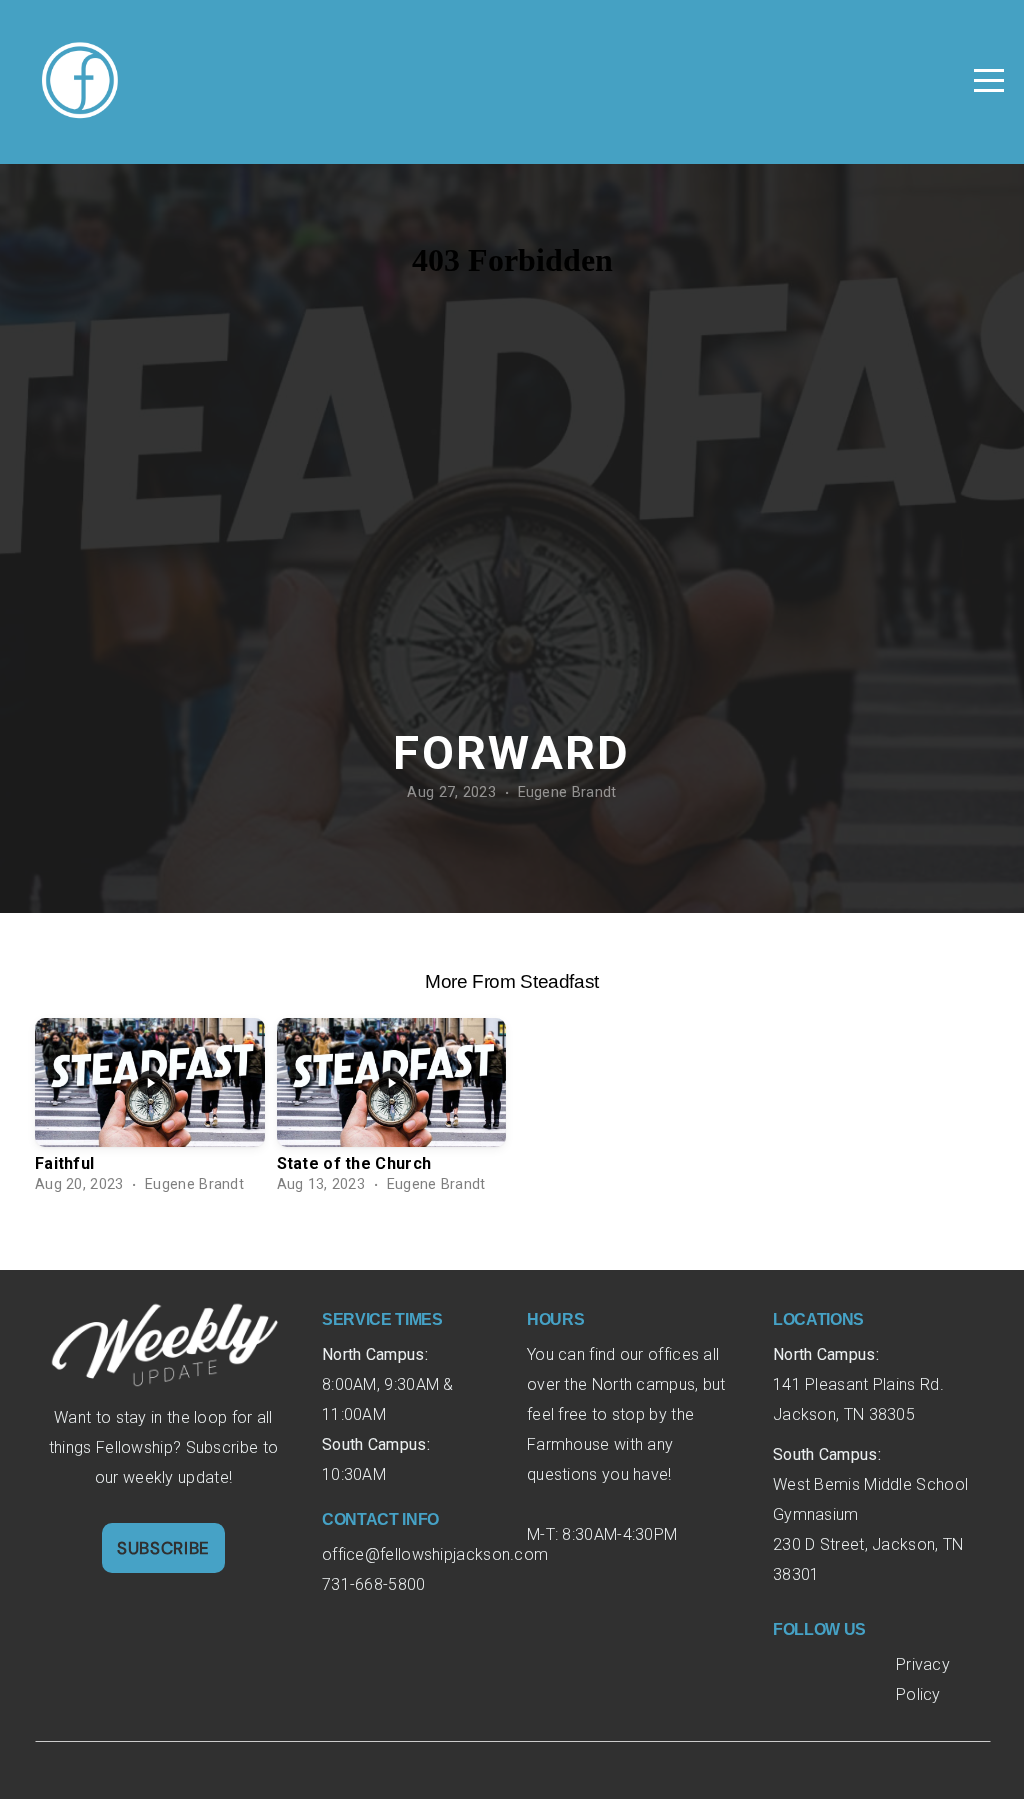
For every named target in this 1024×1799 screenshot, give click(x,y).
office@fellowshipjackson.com (437, 1554)
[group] (150, 1112)
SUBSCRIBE (163, 1548)
